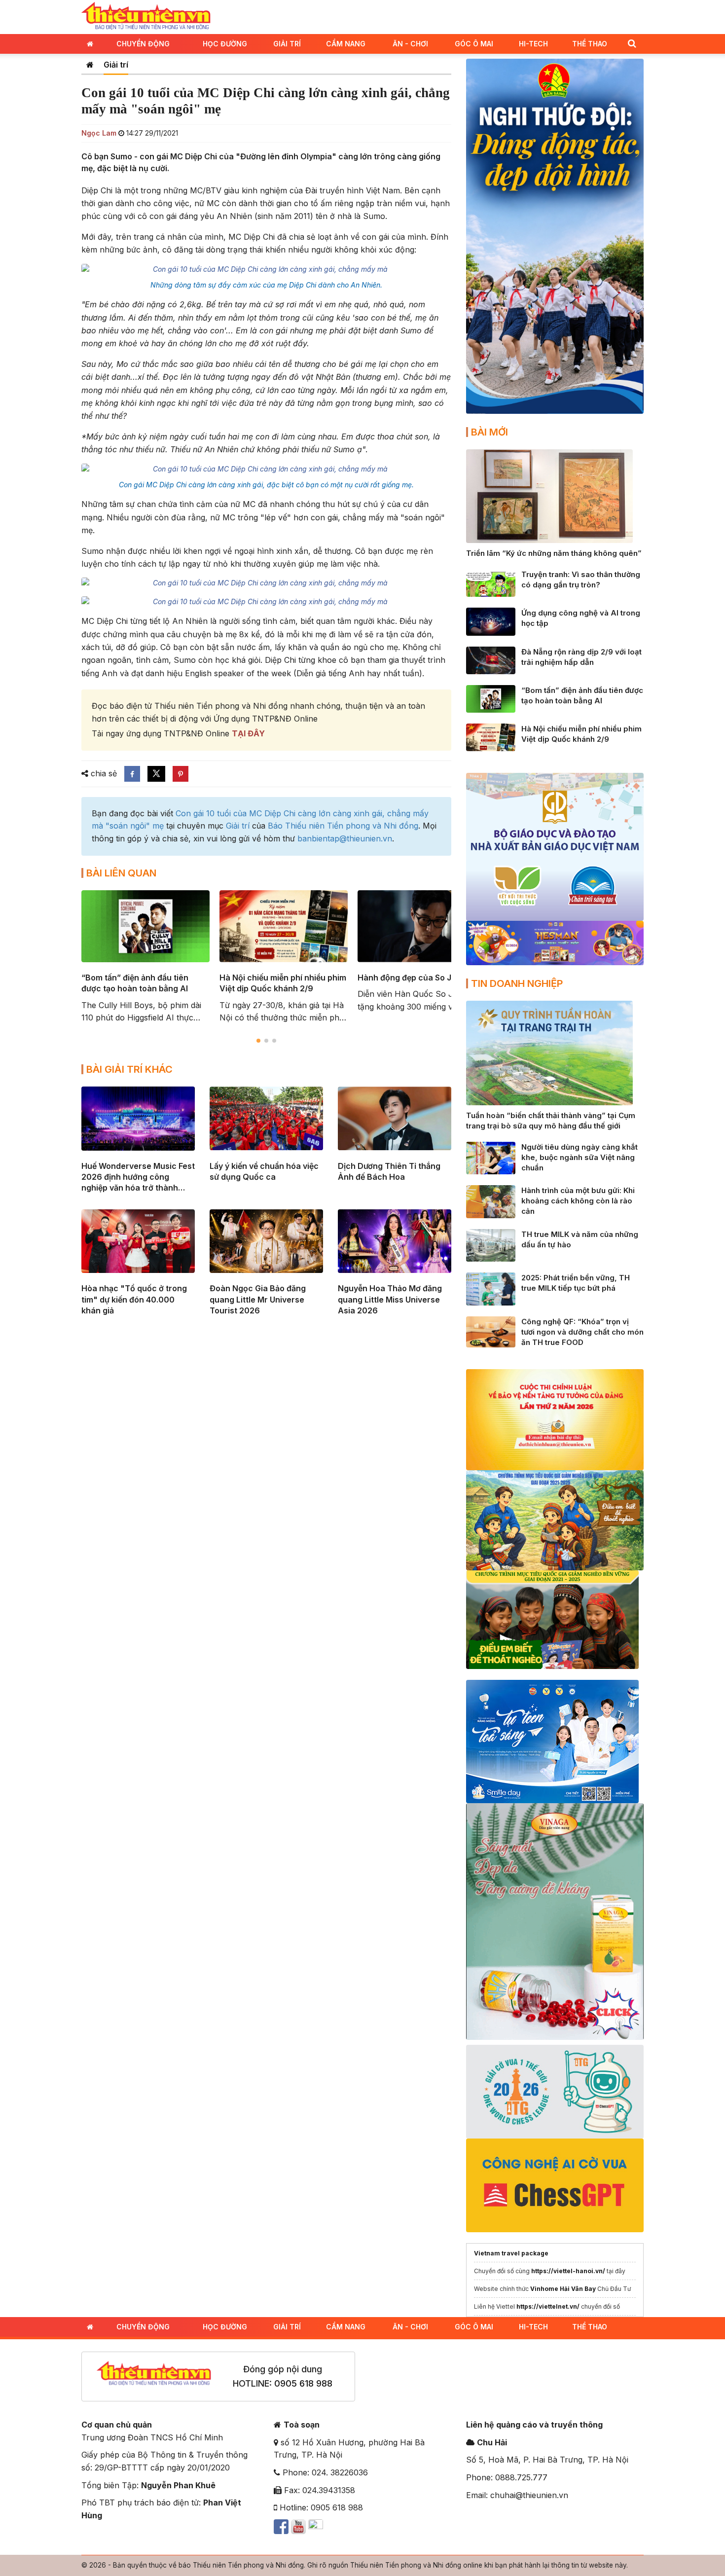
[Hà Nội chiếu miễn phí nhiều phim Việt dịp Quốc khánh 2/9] (491, 737)
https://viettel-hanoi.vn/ (568, 2271)
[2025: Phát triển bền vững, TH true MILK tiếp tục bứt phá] (491, 1288)
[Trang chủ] (90, 65)
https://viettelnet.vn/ (548, 2306)
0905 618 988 (303, 2383)
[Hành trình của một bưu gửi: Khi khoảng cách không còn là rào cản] (491, 1201)
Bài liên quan (121, 873)
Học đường (225, 44)
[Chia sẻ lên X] (156, 774)
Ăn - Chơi (410, 44)
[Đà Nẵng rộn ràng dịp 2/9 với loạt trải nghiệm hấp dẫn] (491, 659)
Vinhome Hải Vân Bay (563, 2289)
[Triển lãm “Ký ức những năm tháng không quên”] (549, 495)
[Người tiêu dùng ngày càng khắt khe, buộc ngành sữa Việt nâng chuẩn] (491, 1157)
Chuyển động (143, 44)
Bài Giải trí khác (129, 1069)
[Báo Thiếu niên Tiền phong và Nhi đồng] (146, 16)
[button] (632, 43)
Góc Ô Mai (474, 44)
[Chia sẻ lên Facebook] (132, 774)
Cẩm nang (346, 44)
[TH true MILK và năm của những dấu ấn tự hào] (491, 1244)
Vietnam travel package (511, 2253)
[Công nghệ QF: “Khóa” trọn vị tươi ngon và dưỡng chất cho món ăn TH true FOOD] (491, 1331)
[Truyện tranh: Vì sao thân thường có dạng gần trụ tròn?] (491, 582)
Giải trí (287, 44)
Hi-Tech (533, 44)
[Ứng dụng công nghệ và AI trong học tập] (491, 621)
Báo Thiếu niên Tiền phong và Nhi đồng (343, 826)
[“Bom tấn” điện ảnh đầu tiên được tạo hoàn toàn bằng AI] (491, 698)
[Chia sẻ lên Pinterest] (181, 774)
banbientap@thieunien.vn (345, 838)
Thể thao (590, 44)
